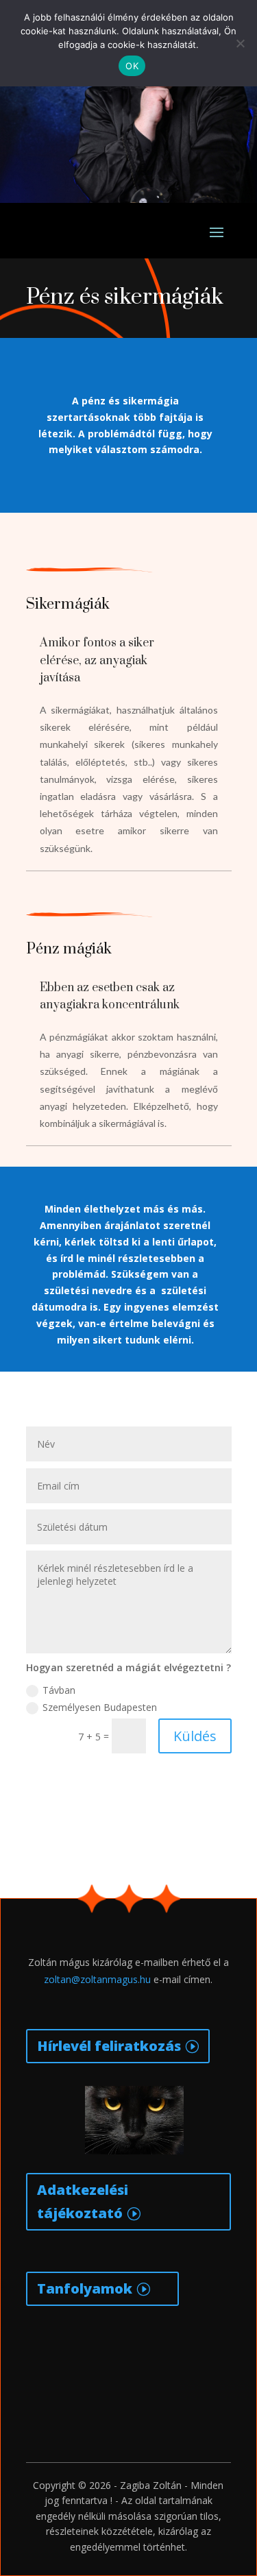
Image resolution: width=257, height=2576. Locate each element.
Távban (59, 1690)
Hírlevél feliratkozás (109, 2046)
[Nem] (240, 43)
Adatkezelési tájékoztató (83, 2201)
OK (132, 66)
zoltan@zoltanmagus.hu (97, 1979)
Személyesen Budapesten (100, 1707)
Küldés (195, 1736)
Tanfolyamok (85, 2288)
